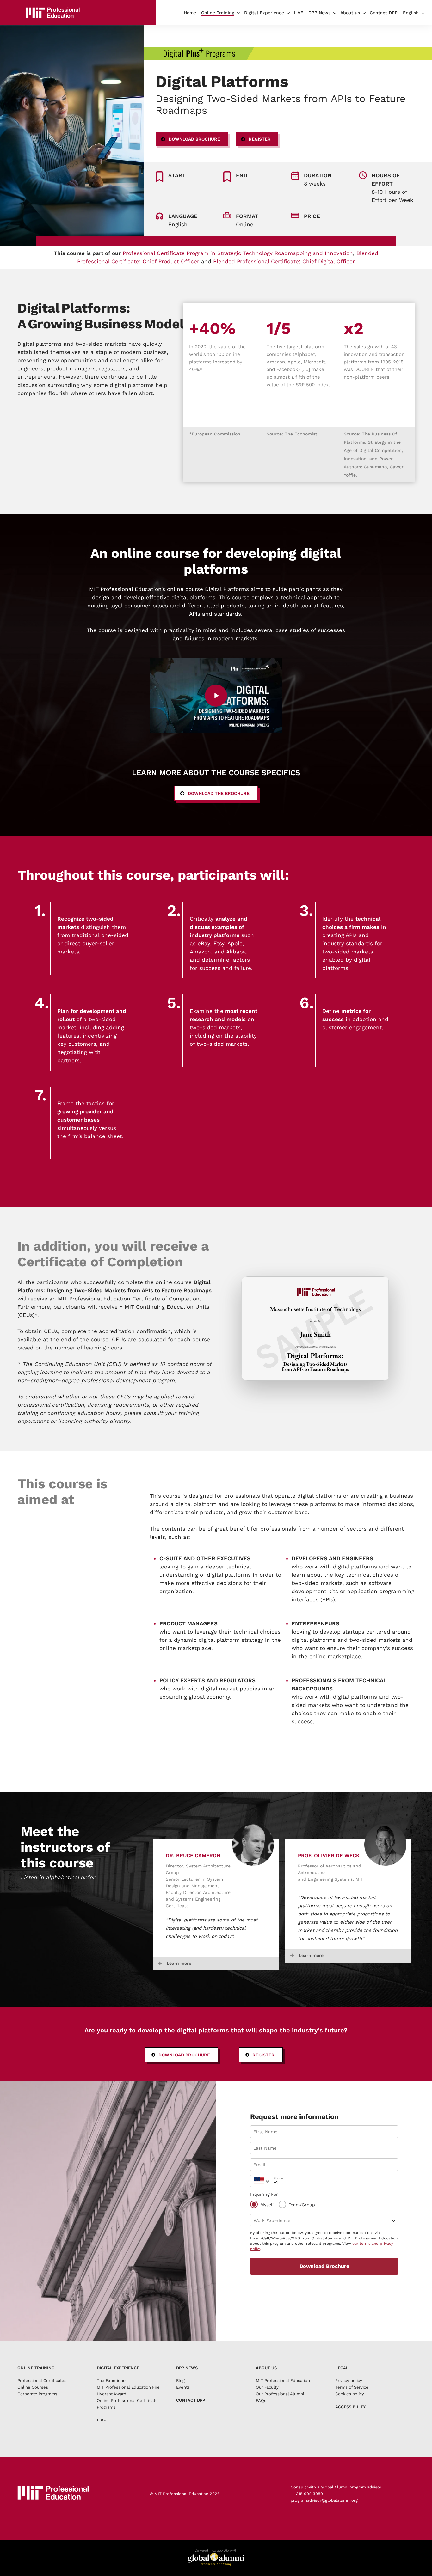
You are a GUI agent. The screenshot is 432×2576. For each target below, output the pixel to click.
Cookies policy (350, 2394)
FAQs (261, 2400)
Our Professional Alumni (280, 2394)
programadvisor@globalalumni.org (324, 2500)
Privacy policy (349, 2381)
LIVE (101, 2420)
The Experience (112, 2381)
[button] (192, 139)
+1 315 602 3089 (307, 2494)
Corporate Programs (37, 2394)
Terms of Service (352, 2387)
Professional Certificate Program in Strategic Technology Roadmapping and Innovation (238, 253)
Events (183, 2387)
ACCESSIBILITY (350, 2407)
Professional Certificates (42, 2381)
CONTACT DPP (191, 2400)
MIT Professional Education (283, 2381)
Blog (180, 2381)
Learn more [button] (179, 1963)
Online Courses (33, 2387)
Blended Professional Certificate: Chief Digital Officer (284, 261)
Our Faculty (267, 2387)
